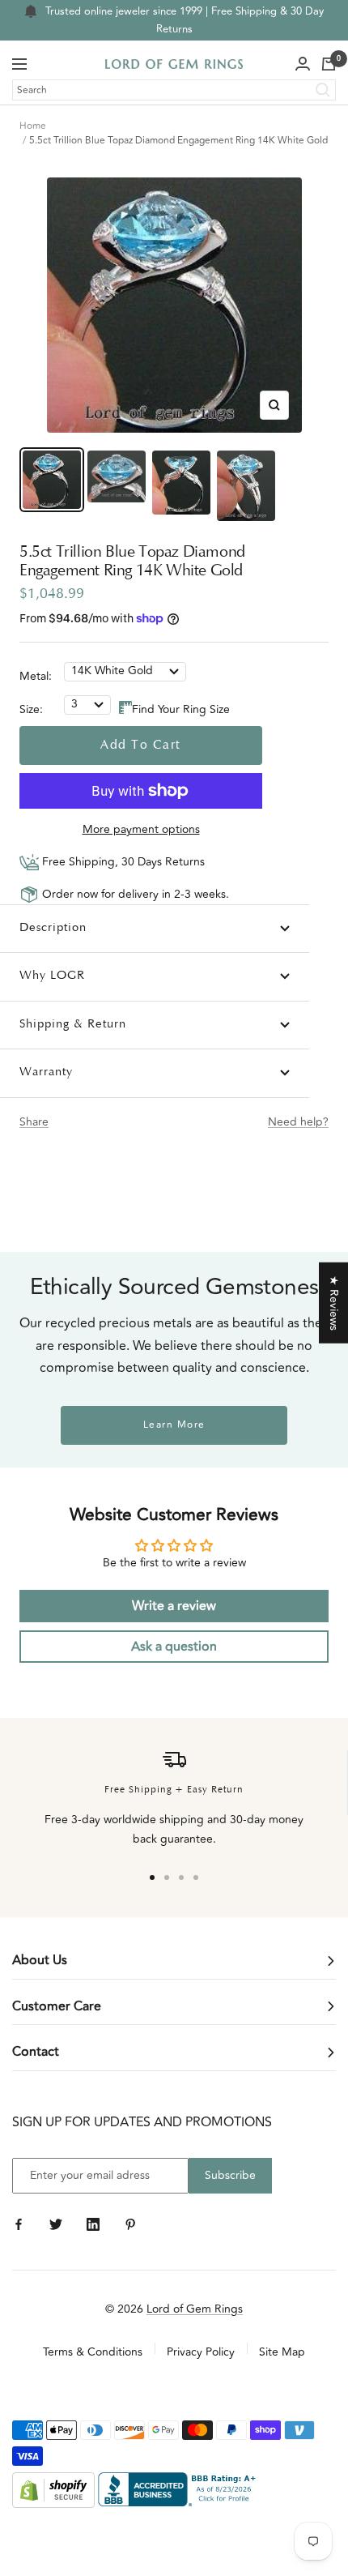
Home (33, 126)
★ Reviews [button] (334, 1302)
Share (34, 1122)
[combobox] (174, 90)
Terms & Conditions (93, 2352)
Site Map (282, 2352)
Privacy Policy (201, 2352)
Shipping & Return (73, 1025)
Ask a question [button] (174, 1647)
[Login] (303, 64)
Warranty (46, 1072)
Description (53, 928)
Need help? (298, 1122)
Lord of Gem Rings (195, 2309)
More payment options (141, 829)
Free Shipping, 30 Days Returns (122, 862)
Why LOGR (52, 976)
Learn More (174, 1425)
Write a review (174, 1606)
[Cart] (329, 64)
